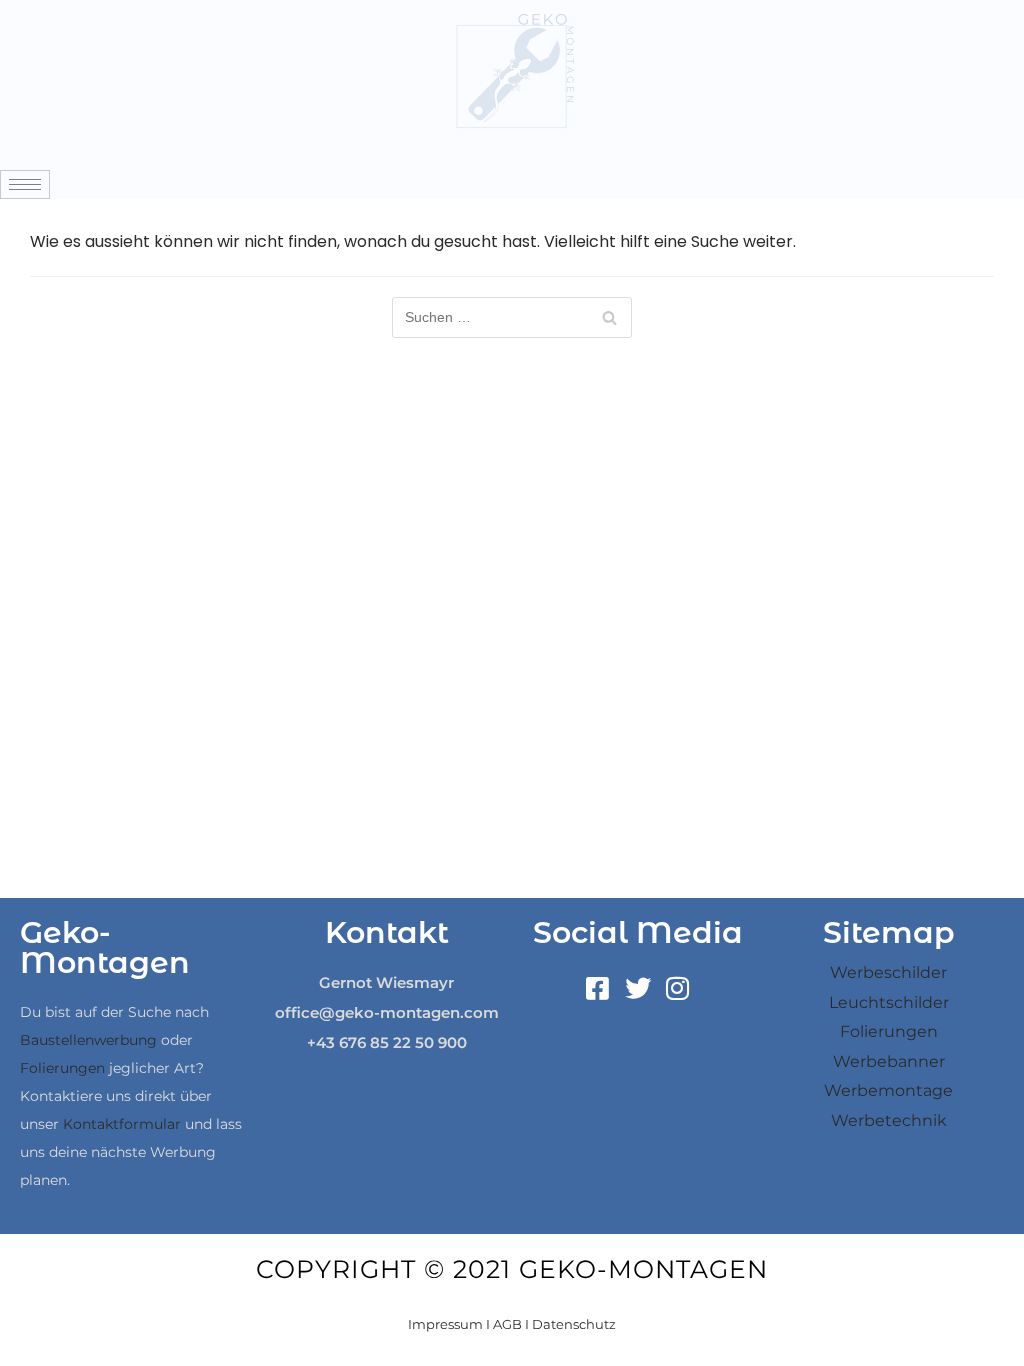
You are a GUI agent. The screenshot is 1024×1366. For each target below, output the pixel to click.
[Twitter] (638, 988)
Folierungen (62, 1068)
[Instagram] (678, 988)
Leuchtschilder (889, 1002)
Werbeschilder (888, 972)
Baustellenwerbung (88, 1040)
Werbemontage (888, 1090)
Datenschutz (574, 1324)
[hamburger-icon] (25, 184)
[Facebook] (598, 988)
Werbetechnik (889, 1120)
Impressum (445, 1324)
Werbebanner (889, 1061)
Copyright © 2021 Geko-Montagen (512, 1269)
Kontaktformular (122, 1124)
